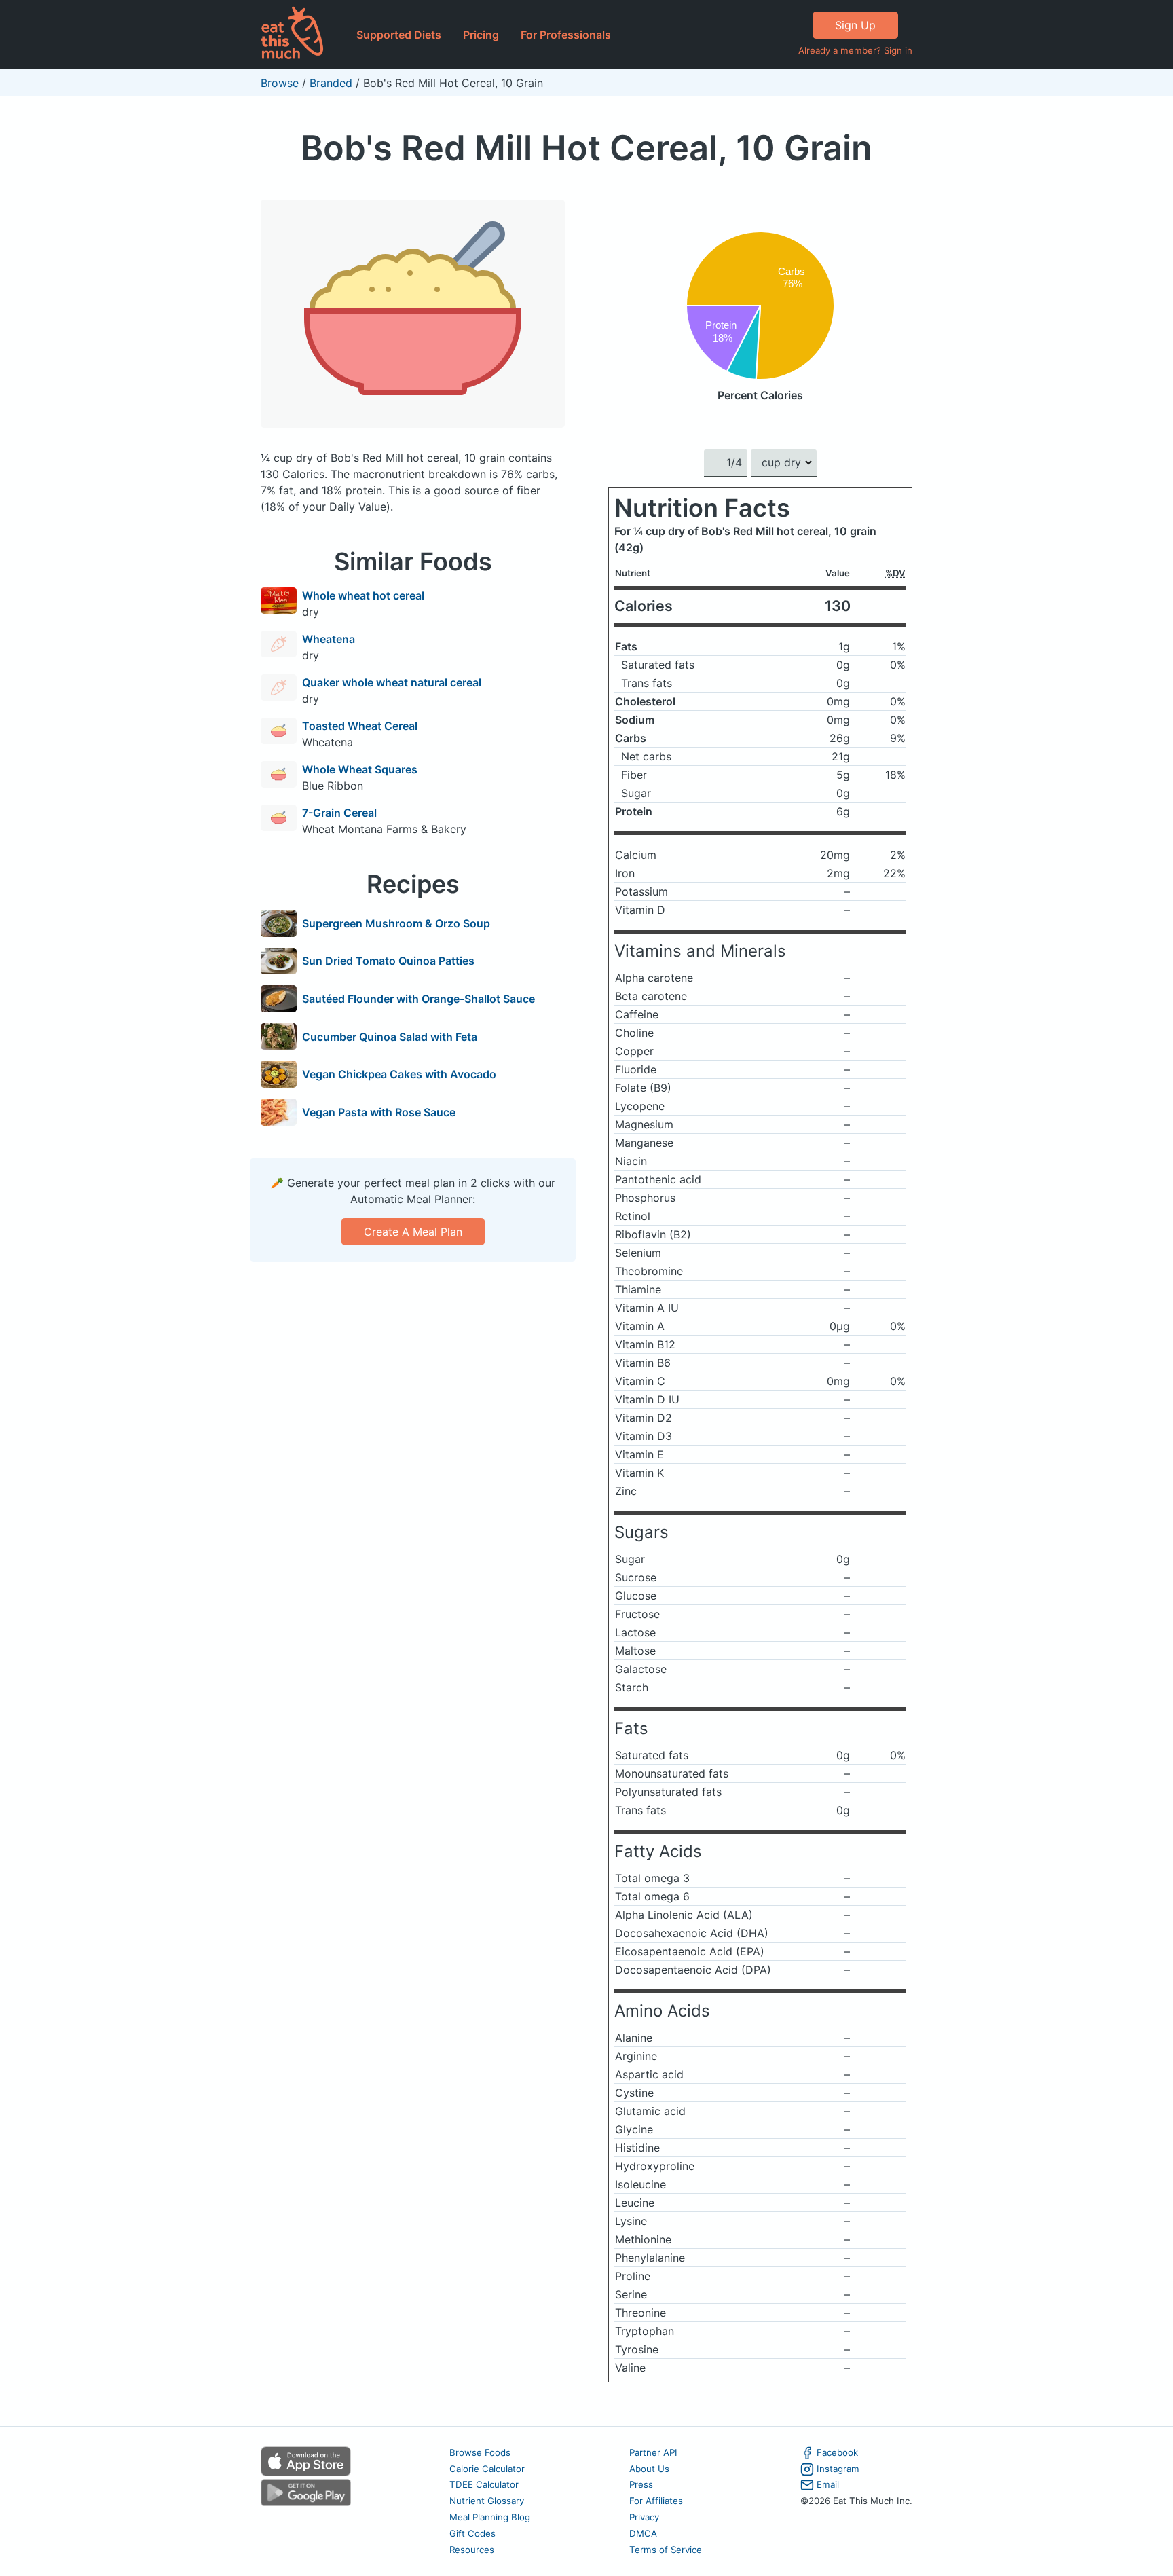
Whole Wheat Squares (360, 769)
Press (641, 2484)
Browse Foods (480, 2452)
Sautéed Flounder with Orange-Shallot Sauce (418, 999)
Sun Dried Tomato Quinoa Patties (388, 961)
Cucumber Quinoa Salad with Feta (390, 1037)
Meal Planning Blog (490, 2517)
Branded (331, 83)
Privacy (644, 2517)
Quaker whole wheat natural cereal (392, 682)
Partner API (653, 2452)
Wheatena (329, 639)
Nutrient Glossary (487, 2501)
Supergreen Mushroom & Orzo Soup (396, 923)
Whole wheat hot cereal (363, 595)
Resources (472, 2550)
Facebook (837, 2452)
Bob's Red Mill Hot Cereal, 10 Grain (586, 148)
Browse (280, 83)
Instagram (838, 2469)
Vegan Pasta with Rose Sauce (379, 1112)
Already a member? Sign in (855, 50)
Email (828, 2484)
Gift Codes (472, 2533)
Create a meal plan (413, 1232)
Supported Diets (399, 35)
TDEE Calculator (484, 2484)
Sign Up (855, 25)
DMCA (643, 2533)
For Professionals (566, 35)
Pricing (481, 35)
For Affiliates (656, 2501)
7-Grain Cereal (339, 813)
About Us (649, 2469)
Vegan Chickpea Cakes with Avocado (399, 1074)
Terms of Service (666, 2550)
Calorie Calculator (487, 2469)
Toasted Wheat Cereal (360, 726)
